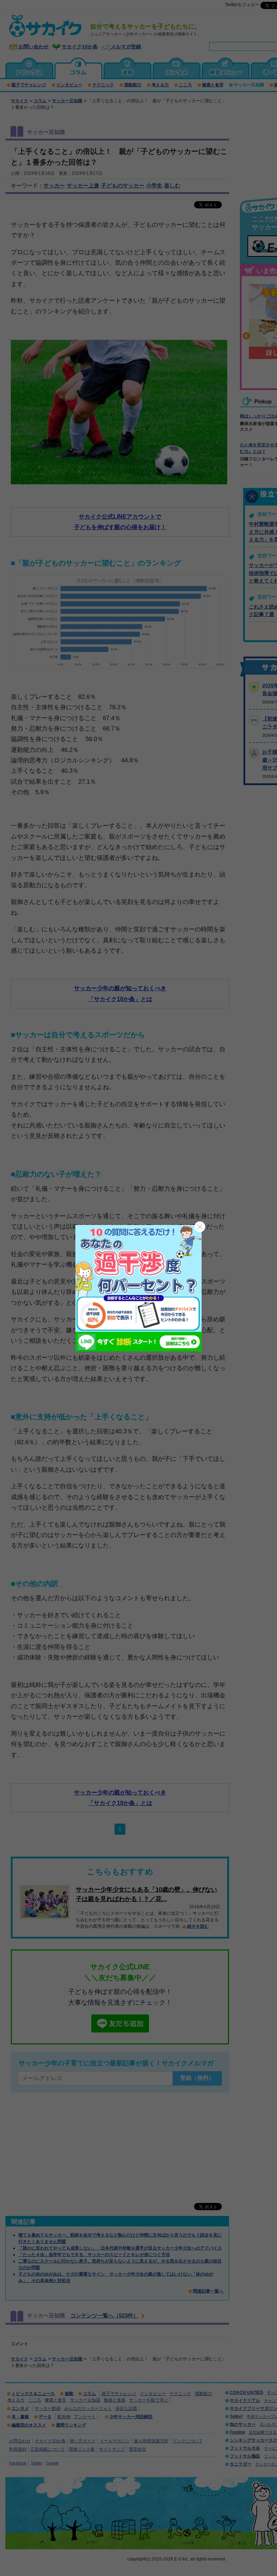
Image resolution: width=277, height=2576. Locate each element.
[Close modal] (200, 1227)
